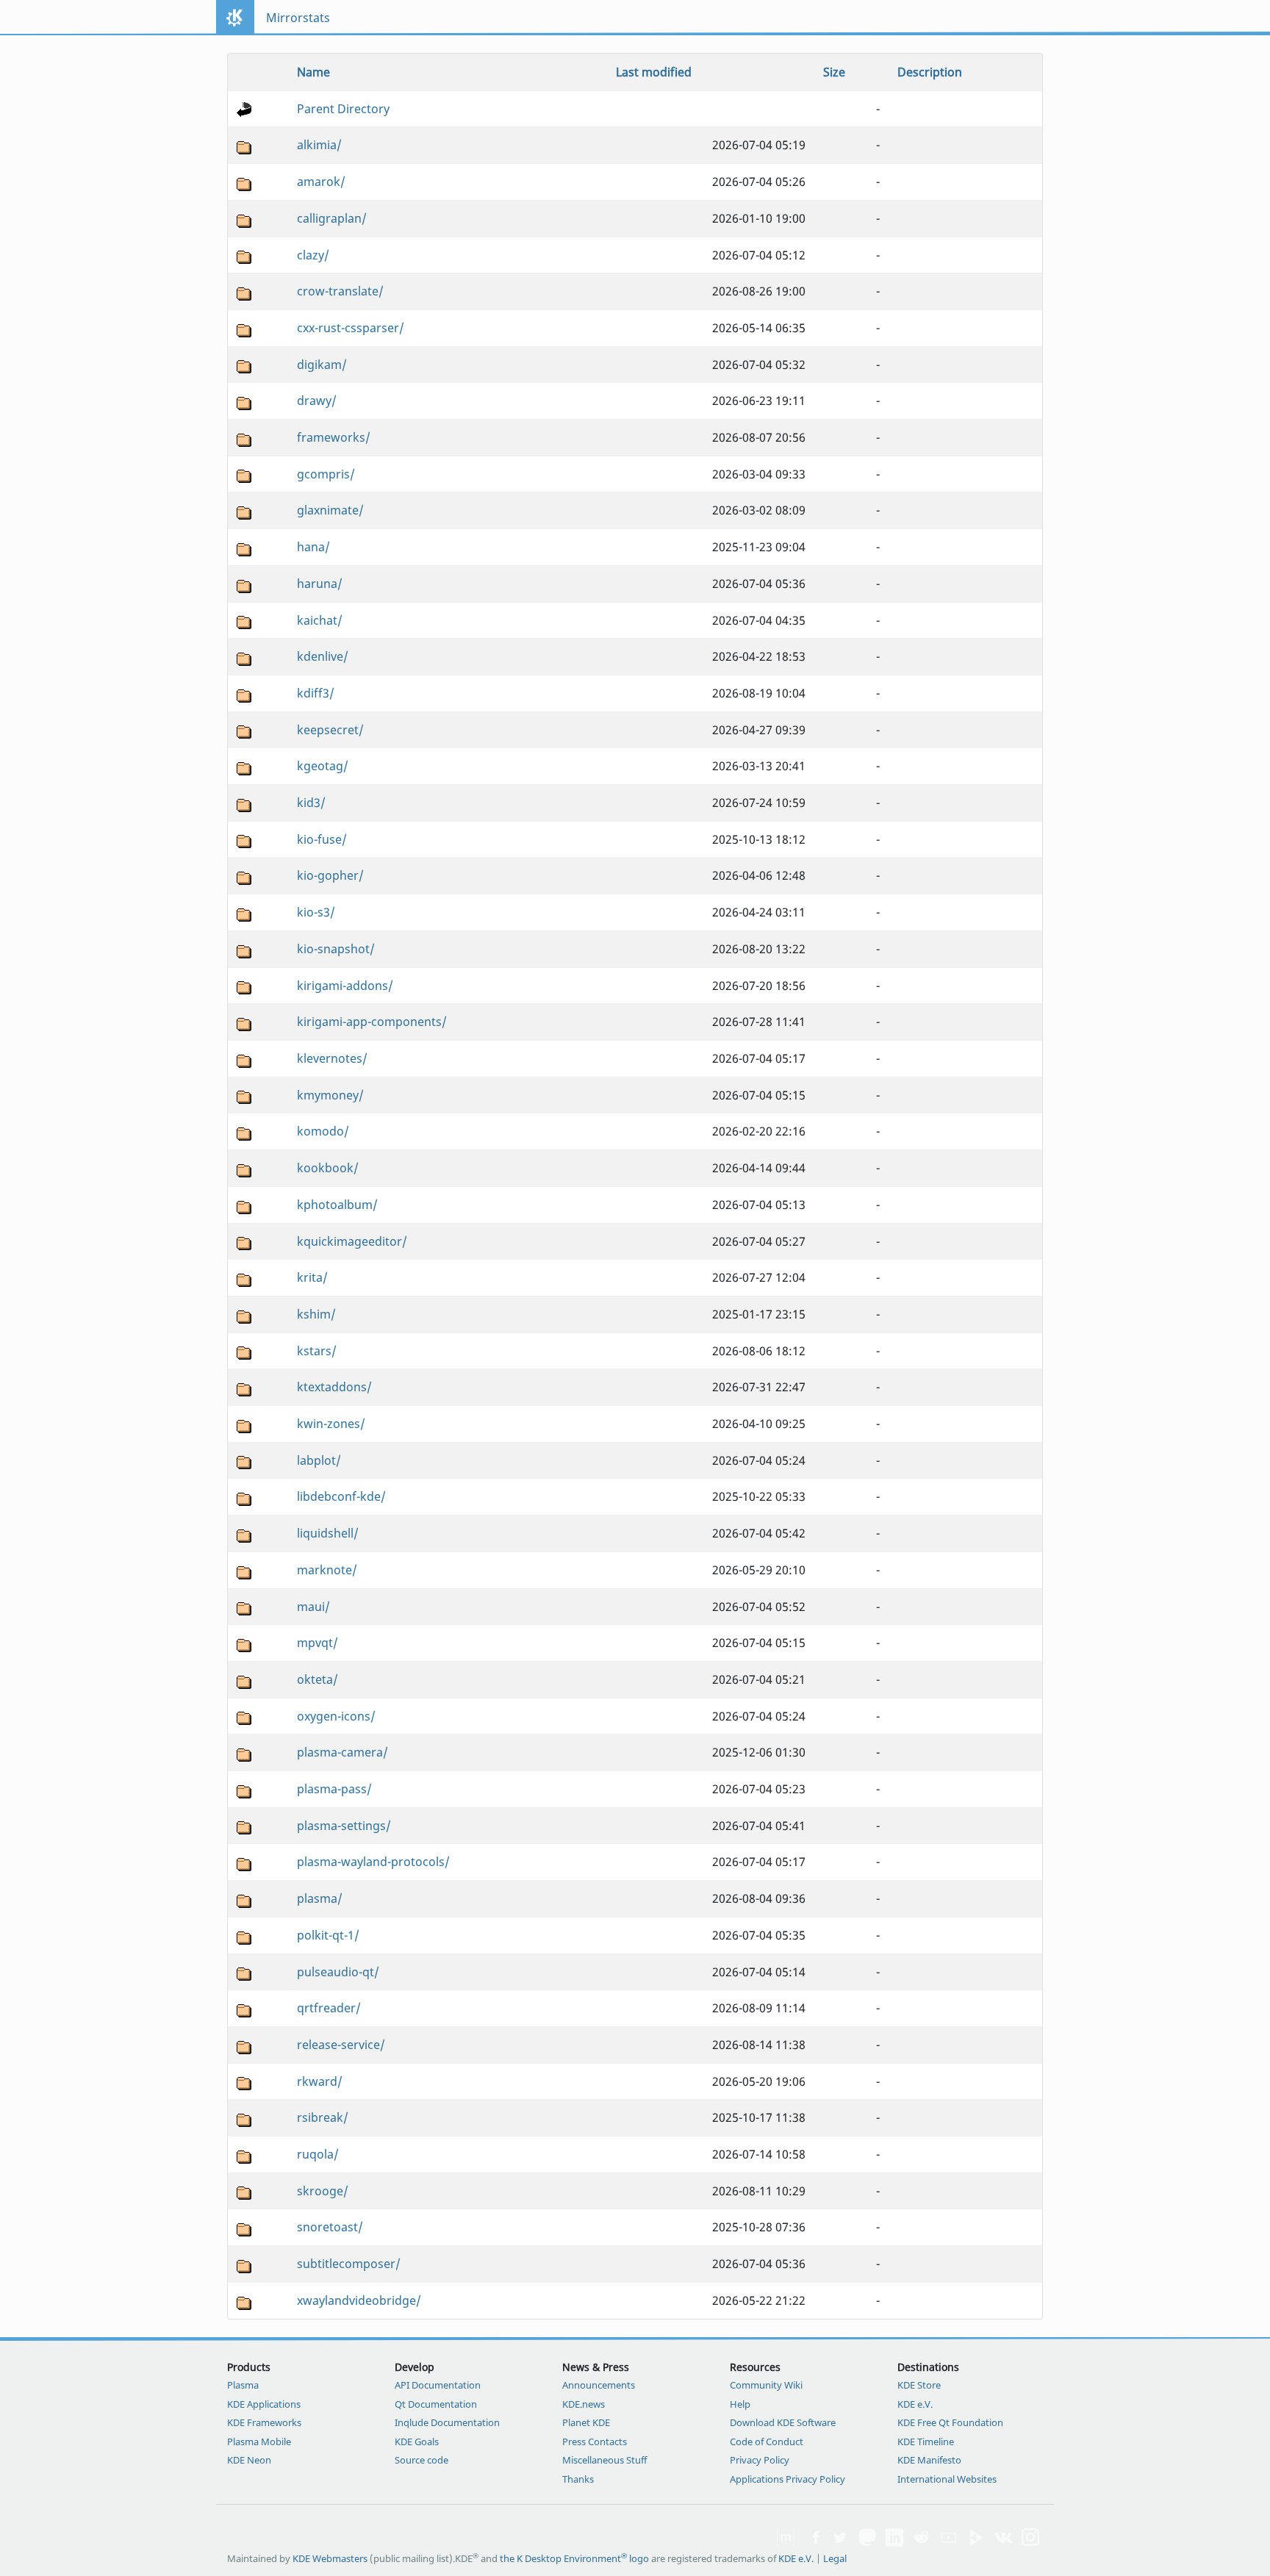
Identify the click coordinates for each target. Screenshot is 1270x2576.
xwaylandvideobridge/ (359, 2300)
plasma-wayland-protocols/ (373, 1862)
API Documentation (438, 2385)
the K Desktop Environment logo (574, 2558)
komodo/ (323, 1131)
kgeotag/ (323, 766)
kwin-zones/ (331, 1424)
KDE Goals (417, 2442)
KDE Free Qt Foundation (950, 2422)
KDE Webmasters (330, 2558)
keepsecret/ (330, 730)
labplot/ (319, 1460)
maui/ (313, 1607)
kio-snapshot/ (336, 949)
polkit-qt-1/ (328, 1935)
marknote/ (327, 1570)
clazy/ (313, 255)
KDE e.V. (915, 2404)
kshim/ (316, 1314)
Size (834, 72)
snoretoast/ (330, 2227)
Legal (835, 2558)
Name (313, 72)
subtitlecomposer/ (349, 2264)
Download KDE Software (783, 2422)
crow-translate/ (340, 291)
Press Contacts (595, 2442)
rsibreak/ (323, 2117)
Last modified (654, 72)
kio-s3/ (316, 912)
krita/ (312, 1277)
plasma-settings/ (344, 1826)
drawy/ (317, 401)
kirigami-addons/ (345, 986)
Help (740, 2404)
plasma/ (320, 1898)
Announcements (599, 2385)
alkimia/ (319, 145)
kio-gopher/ (330, 875)
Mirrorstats (298, 18)
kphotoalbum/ (337, 1205)
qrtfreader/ (329, 2008)
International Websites (947, 2479)
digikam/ (322, 365)
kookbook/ (328, 1168)
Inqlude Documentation (447, 2422)
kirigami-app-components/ (372, 1022)
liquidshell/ (328, 1533)
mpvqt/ (317, 1643)
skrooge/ (323, 2191)
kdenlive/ (323, 656)
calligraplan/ (332, 218)
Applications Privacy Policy (788, 2479)
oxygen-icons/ (336, 1716)
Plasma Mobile (259, 2442)
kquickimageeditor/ (352, 1241)
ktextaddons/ (334, 1387)
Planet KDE (586, 2422)
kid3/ (311, 803)
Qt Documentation (436, 2404)
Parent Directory (343, 109)
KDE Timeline (926, 2442)
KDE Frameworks (264, 2422)
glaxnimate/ (330, 510)
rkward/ (320, 2081)
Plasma (243, 2385)
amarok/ (321, 182)
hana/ (313, 547)
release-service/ (341, 2045)
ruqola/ (318, 2154)
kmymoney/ (330, 1095)
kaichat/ (320, 620)
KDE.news (584, 2404)
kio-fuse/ (322, 839)
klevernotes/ (332, 1058)
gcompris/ (326, 474)
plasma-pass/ (334, 1789)
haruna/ (320, 584)
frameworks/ (334, 437)
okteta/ (317, 1679)
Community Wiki (766, 2385)
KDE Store (919, 2385)
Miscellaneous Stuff (604, 2460)
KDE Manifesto (929, 2460)
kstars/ (317, 1351)
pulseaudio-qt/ (338, 1972)
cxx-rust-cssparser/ (351, 328)
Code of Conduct (767, 2442)
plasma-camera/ (342, 1752)
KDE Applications (264, 2404)
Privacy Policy (760, 2460)
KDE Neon (249, 2460)
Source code (421, 2460)
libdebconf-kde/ (341, 1496)
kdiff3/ (316, 693)
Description (930, 72)
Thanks (578, 2479)
